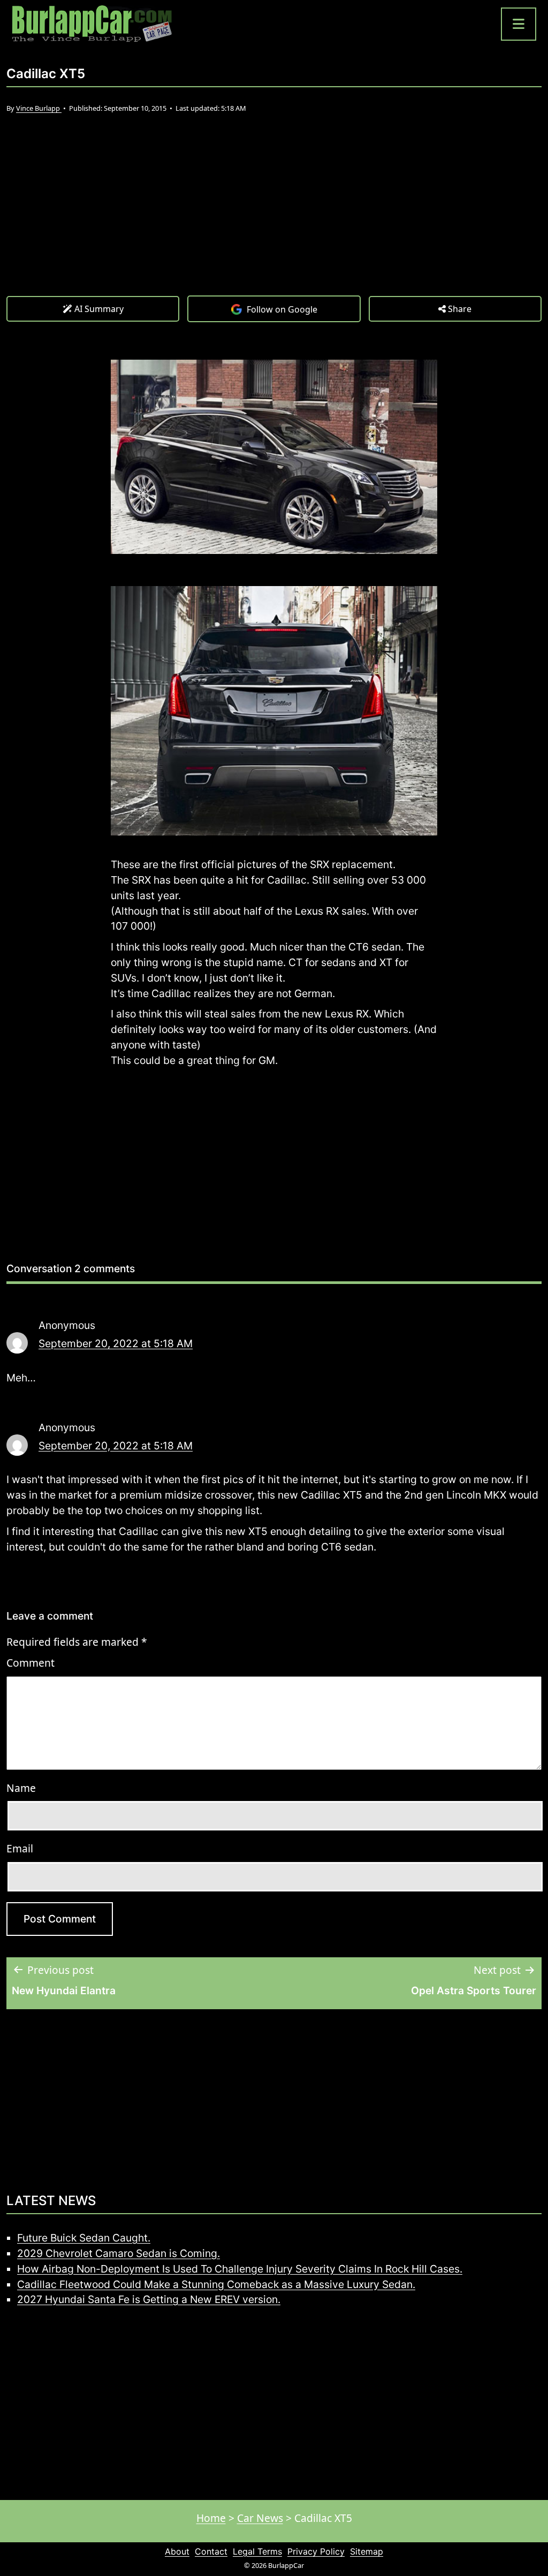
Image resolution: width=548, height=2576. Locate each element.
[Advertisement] (274, 215)
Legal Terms (257, 2551)
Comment (31, 1663)
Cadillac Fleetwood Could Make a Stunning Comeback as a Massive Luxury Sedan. (216, 2284)
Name (21, 1788)
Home (211, 2518)
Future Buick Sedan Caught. (84, 2238)
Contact (211, 2551)
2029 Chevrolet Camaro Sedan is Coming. (119, 2253)
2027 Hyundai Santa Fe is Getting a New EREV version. (149, 2299)
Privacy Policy (316, 2551)
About (177, 2551)
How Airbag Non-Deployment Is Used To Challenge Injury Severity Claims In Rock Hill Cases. (240, 2269)
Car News (260, 2518)
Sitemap (367, 2551)
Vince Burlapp (39, 108)
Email (20, 1848)
